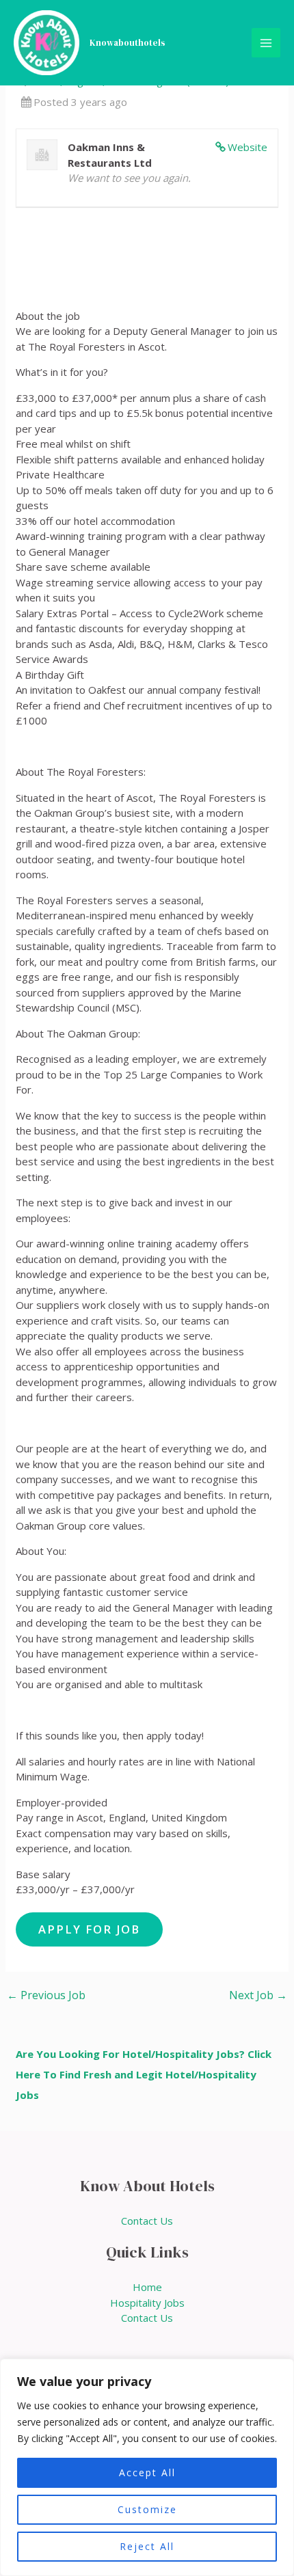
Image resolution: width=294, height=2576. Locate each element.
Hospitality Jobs (147, 2303)
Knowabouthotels (128, 43)
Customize (147, 2509)
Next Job (258, 1995)
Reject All (147, 2546)
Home (147, 2287)
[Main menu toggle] (266, 43)
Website (248, 147)
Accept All (147, 2472)
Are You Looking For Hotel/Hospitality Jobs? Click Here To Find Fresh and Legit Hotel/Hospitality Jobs (144, 2074)
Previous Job (46, 1995)
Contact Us (147, 2221)
